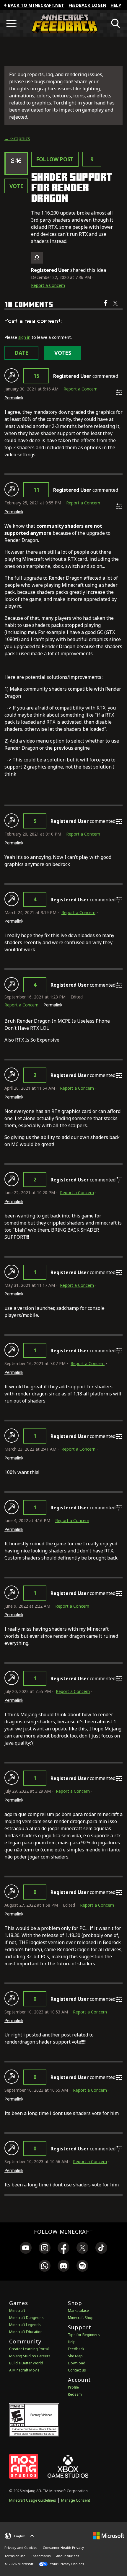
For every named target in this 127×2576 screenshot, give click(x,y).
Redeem (75, 2394)
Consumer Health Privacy (63, 2548)
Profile (73, 2387)
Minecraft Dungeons (26, 2318)
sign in (24, 337)
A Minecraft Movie (24, 2370)
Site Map (75, 2356)
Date (21, 353)
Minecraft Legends (25, 2325)
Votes (63, 353)
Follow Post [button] (55, 159)
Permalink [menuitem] (14, 398)
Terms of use (15, 2556)
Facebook (106, 307)
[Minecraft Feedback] (63, 23)
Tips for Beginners (84, 2335)
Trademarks (41, 2556)
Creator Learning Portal (29, 2349)
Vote (16, 186)
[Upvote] (12, 375)
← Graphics (17, 138)
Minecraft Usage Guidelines (33, 2500)
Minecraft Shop (81, 2318)
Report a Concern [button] (48, 285)
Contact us (77, 2370)
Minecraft (17, 2311)
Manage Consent (76, 2500)
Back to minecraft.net (36, 5)
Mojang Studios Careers (30, 2356)
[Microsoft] (109, 2535)
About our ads (68, 2556)
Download (77, 2363)
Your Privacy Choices (66, 2564)
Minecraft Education (26, 2332)
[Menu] (11, 23)
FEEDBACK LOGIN (87, 5)
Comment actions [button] (119, 392)
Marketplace (78, 2311)
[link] (26, 2249)
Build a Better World (26, 2363)
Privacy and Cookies (21, 2548)
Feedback (76, 2349)
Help (116, 5)
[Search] (116, 23)
